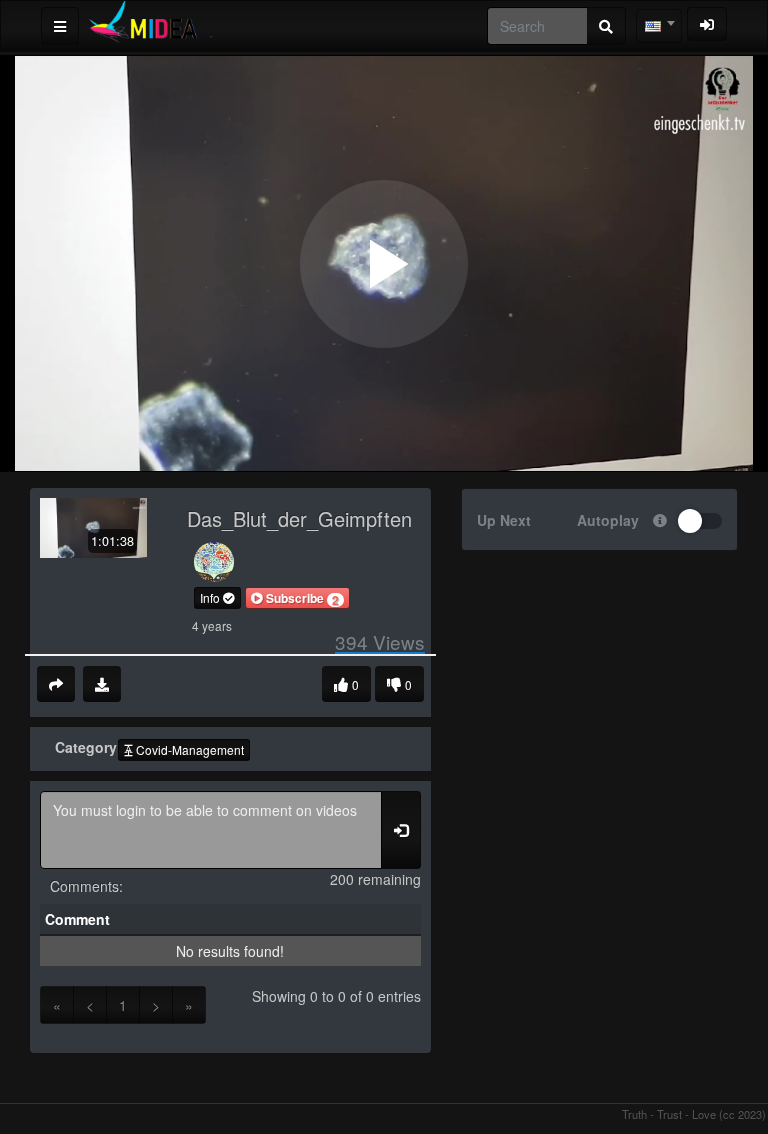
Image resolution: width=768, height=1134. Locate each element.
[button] (297, 598)
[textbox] (659, 26)
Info (211, 597)
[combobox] (659, 26)
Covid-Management (188, 749)
